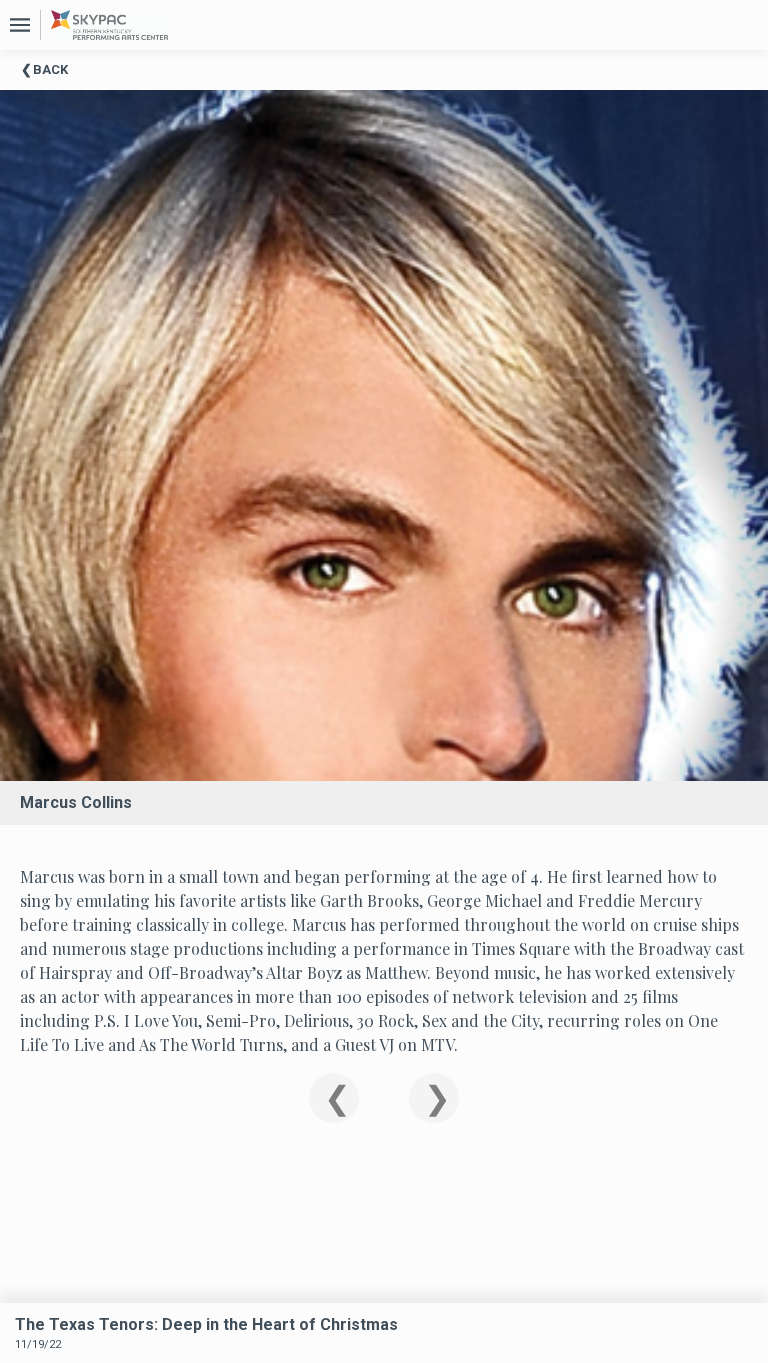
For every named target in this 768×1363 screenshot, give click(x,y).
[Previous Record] (334, 1098)
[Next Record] (434, 1098)
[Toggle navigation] (20, 25)
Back (50, 69)
